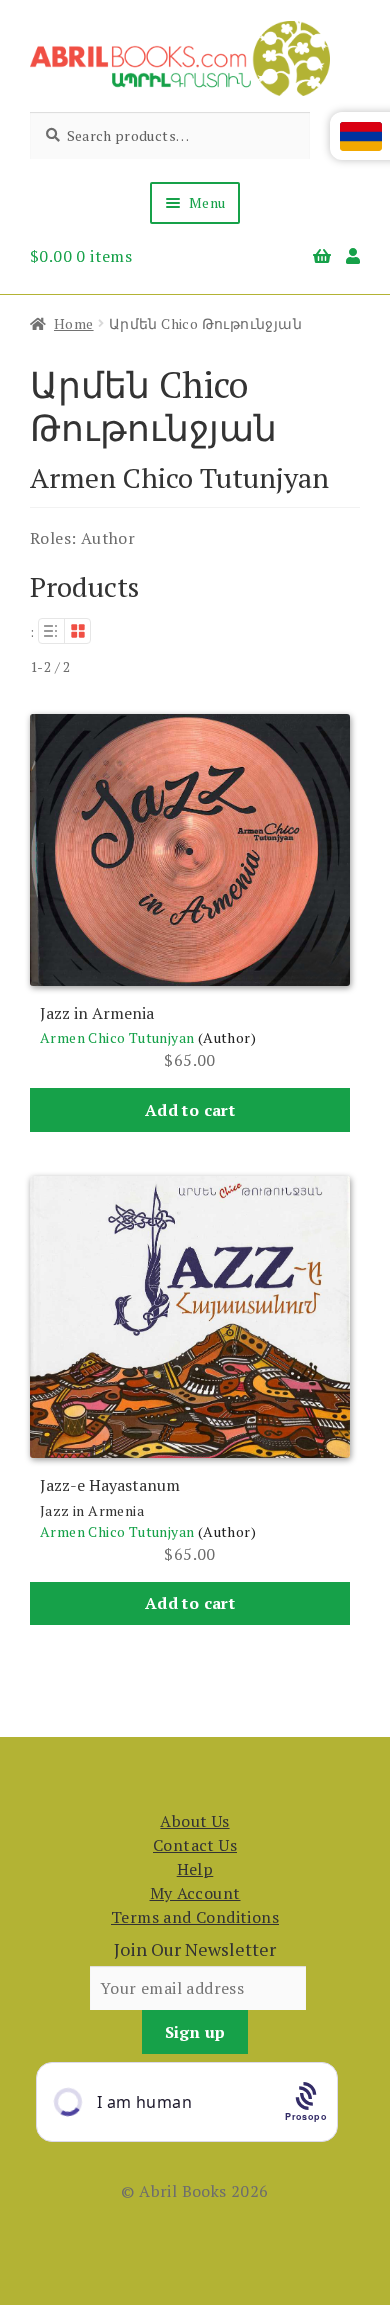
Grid (78, 631)
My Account (195, 1893)
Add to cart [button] (190, 1110)
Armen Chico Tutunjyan (117, 1037)
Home (74, 323)
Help (195, 1869)
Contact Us (195, 1845)
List (51, 631)
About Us (194, 1821)
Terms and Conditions (195, 1917)
